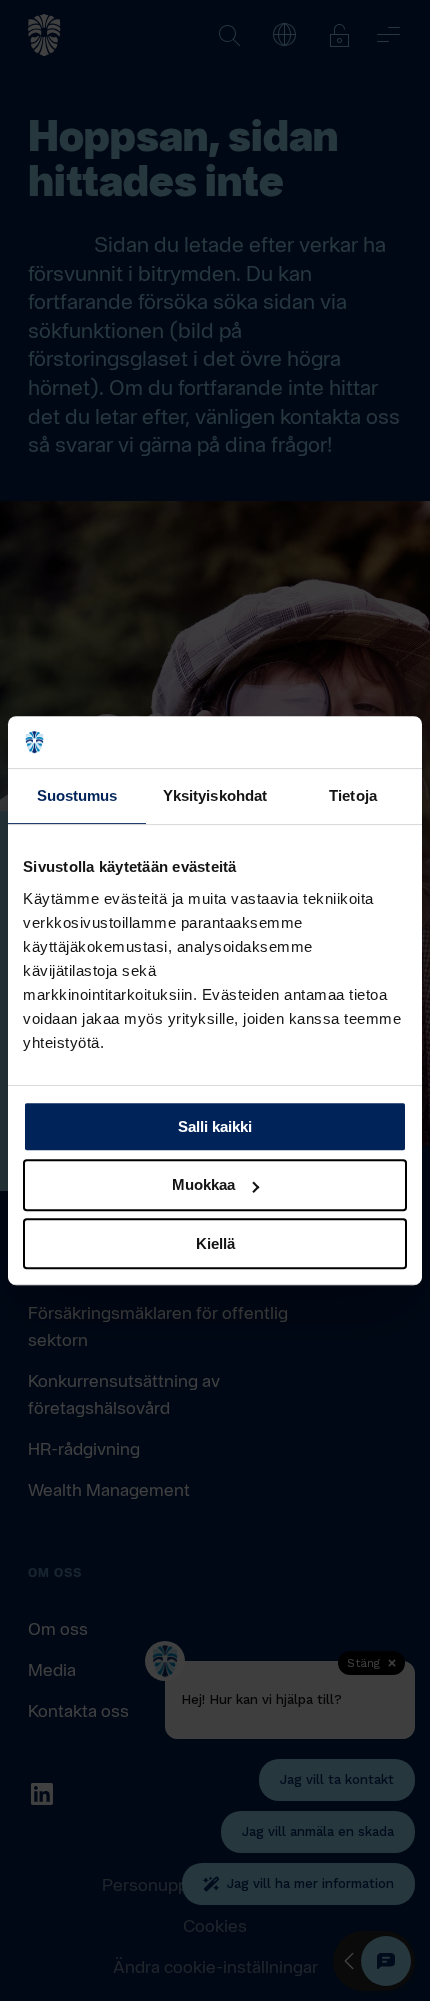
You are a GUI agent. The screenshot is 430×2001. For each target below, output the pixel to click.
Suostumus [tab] (77, 795)
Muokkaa (203, 1184)
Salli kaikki (215, 1126)
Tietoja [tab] (353, 795)
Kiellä (215, 1243)
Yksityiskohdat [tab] (215, 795)
